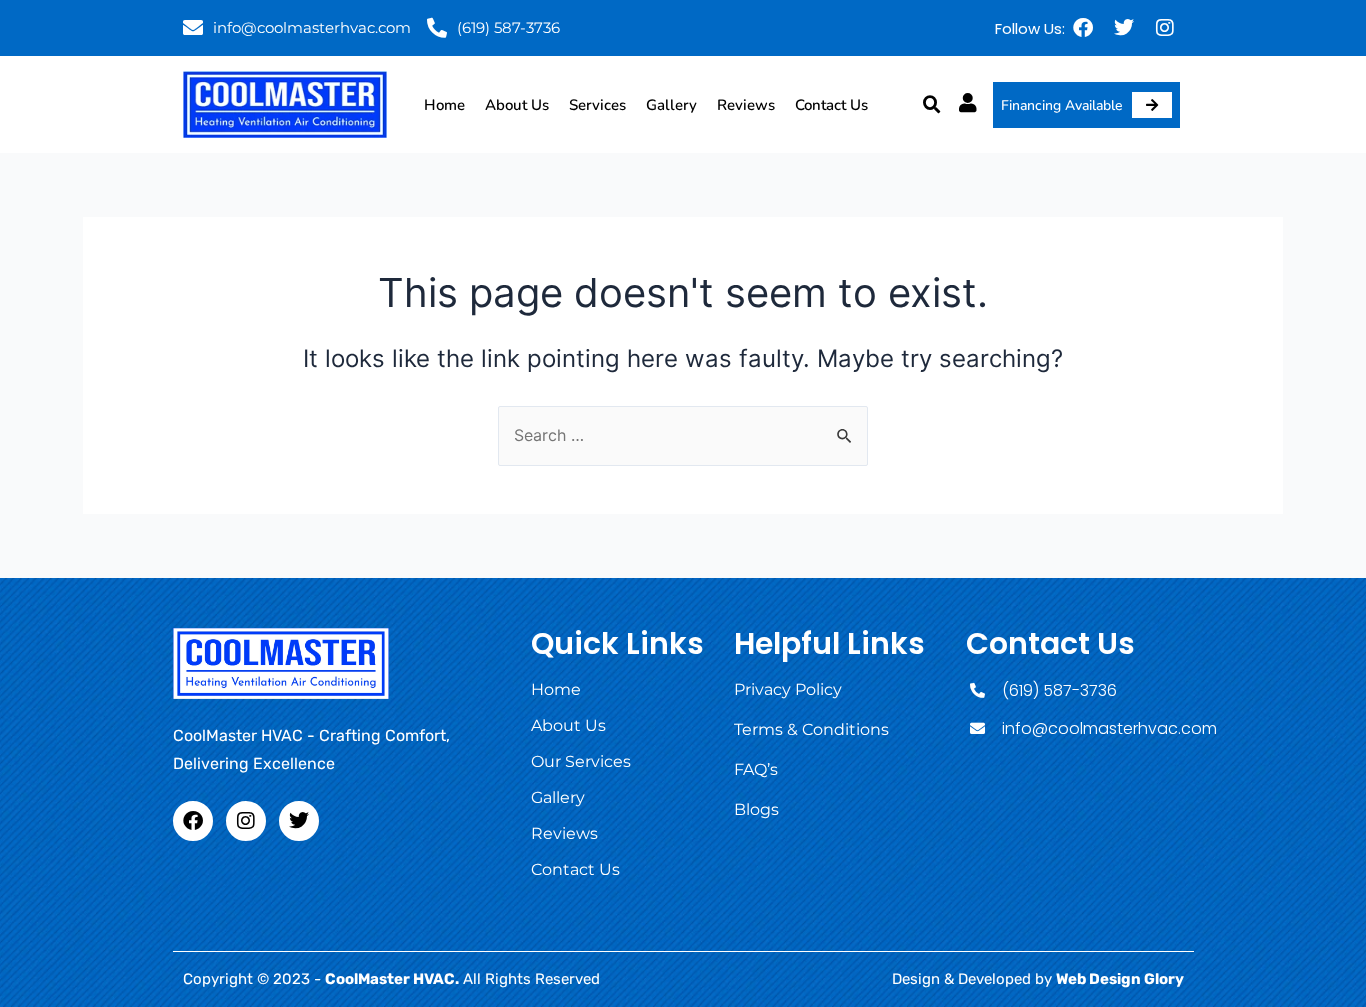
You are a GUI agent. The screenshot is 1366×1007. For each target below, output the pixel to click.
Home (444, 105)
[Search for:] (683, 435)
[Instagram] (1165, 28)
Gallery (671, 105)
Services (597, 105)
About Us (517, 105)
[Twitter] (1124, 28)
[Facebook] (1083, 28)
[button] (932, 105)
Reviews (746, 105)
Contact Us (831, 105)
